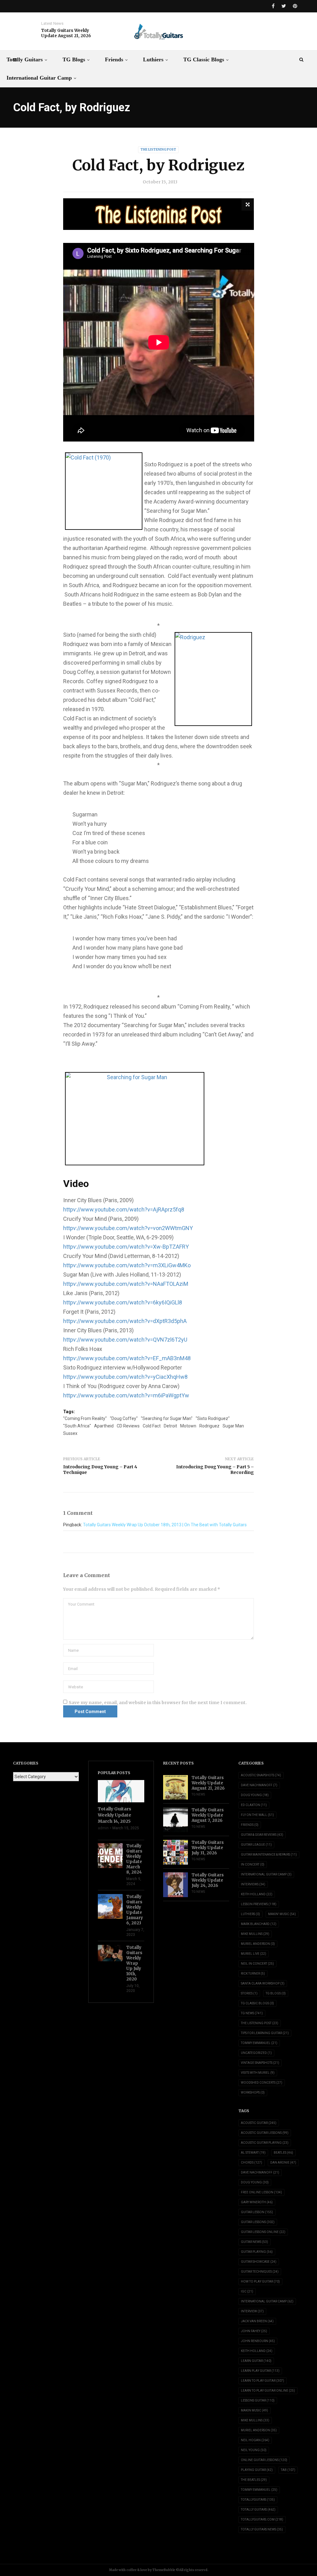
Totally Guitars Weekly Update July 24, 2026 (208, 1880)
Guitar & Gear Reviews (262, 1835)
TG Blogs (74, 59)
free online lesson (261, 2192)
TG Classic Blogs (204, 59)
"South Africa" (77, 1426)
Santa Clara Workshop (263, 1983)
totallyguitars (258, 2500)
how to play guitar (260, 2281)
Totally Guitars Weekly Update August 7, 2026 (208, 1815)
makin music (254, 2410)
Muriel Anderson (258, 1944)
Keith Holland (257, 1894)
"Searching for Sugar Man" (167, 1418)
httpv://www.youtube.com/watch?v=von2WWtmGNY (128, 1228)
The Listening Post (158, 149)
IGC (247, 2291)
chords (252, 2163)
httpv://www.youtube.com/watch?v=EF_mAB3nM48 (127, 1358)
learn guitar (256, 2361)
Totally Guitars (25, 59)
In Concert (253, 1864)
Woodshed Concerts (262, 2083)
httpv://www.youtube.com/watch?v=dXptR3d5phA (125, 1321)
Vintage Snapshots (260, 2063)
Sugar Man (233, 1426)
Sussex (70, 1433)
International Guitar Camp (39, 78)
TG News (198, 1794)
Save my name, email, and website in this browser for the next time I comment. (158, 1703)
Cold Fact (152, 1426)
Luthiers (153, 59)
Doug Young (255, 1795)
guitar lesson (257, 2212)
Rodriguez (209, 1426)
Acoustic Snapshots (261, 1775)
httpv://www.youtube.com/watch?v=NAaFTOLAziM (126, 1284)
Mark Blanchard (259, 1924)
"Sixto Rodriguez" (213, 1418)
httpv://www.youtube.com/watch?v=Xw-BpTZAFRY (126, 1247)
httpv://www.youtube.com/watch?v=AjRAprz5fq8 (124, 1209)
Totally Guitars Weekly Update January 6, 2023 (135, 1910)
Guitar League (256, 1845)
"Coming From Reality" (85, 1418)
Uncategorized (256, 2053)
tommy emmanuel (259, 2490)
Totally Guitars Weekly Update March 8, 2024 (134, 1859)
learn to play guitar (263, 2381)
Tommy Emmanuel (259, 2043)
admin (103, 1828)
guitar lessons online (263, 2232)
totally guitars (258, 2510)
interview (252, 2311)
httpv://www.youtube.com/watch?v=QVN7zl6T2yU (125, 1340)
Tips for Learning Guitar (265, 2033)
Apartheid (104, 1426)
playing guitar (257, 2470)
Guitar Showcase (259, 2262)
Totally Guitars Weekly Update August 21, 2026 (66, 33)
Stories (249, 1993)
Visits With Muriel (258, 2073)
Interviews (253, 1884)
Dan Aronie (283, 2163)
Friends (114, 59)
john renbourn (258, 2341)
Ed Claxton (254, 1805)
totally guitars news (262, 2529)
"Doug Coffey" (124, 1418)
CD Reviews (128, 1426)
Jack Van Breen (257, 2321)
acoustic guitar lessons (265, 2133)
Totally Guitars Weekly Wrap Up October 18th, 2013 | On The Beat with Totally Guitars (165, 1525)
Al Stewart (253, 2153)
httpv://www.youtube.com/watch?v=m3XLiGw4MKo (127, 1265)
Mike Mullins (255, 1934)
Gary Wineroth (257, 2202)
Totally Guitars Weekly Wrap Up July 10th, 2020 (134, 1963)
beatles (283, 2153)
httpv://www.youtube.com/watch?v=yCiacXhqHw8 (125, 1377)
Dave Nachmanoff (259, 1785)
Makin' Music (282, 1914)
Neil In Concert (257, 1964)
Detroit (170, 1426)
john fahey (254, 2331)
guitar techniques (260, 2272)
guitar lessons (258, 2222)
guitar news (254, 2242)
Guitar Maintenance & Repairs (269, 1855)
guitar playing (257, 2252)
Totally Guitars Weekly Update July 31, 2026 (208, 1848)
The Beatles (254, 2480)
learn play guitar (260, 2371)
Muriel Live (254, 1954)
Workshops (253, 2092)
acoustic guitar (259, 2123)
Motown (188, 1426)
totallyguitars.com (262, 2519)
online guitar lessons (264, 2460)
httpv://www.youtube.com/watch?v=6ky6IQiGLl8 (123, 1302)
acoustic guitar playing (265, 2143)
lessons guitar (258, 2400)
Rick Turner (253, 1974)
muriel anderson (259, 2430)
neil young (254, 2450)
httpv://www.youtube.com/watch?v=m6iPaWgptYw (126, 1395)
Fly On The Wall (257, 1815)
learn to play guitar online (268, 2391)
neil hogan (255, 2440)
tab (288, 2470)
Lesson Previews (259, 1904)
